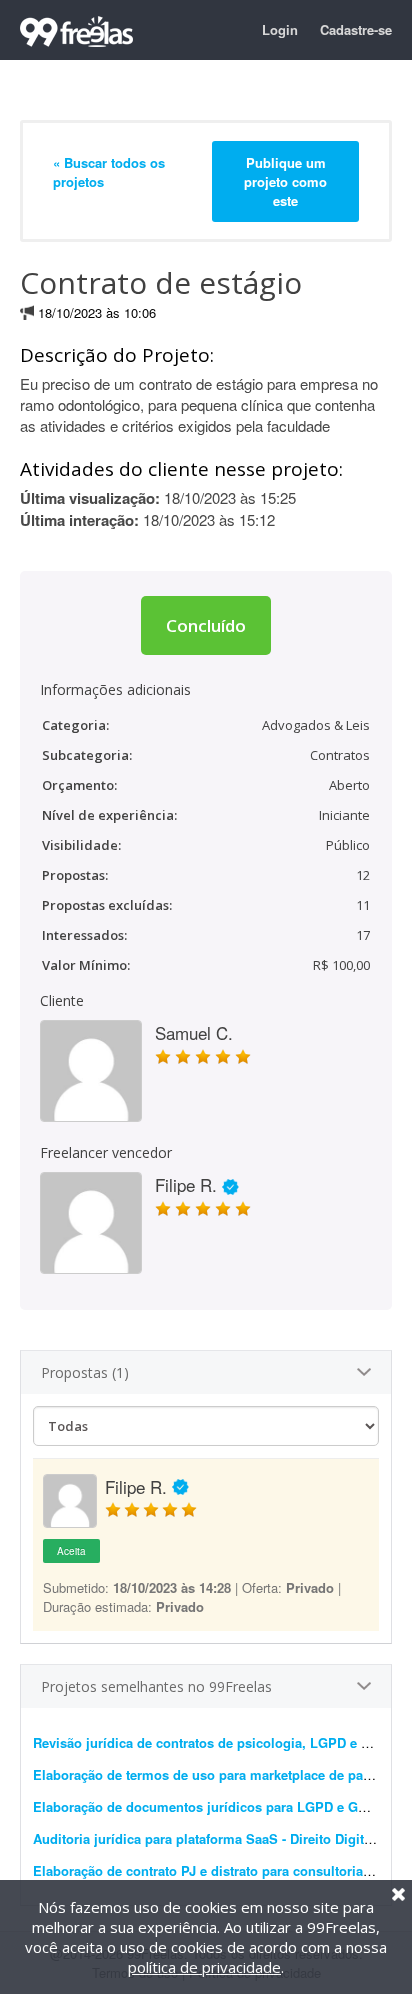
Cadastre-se (356, 29)
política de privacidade (204, 1967)
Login (280, 29)
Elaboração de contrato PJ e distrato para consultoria (200, 1870)
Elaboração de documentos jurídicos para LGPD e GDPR (209, 1806)
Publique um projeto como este (285, 181)
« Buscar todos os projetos (109, 172)
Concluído (206, 625)
